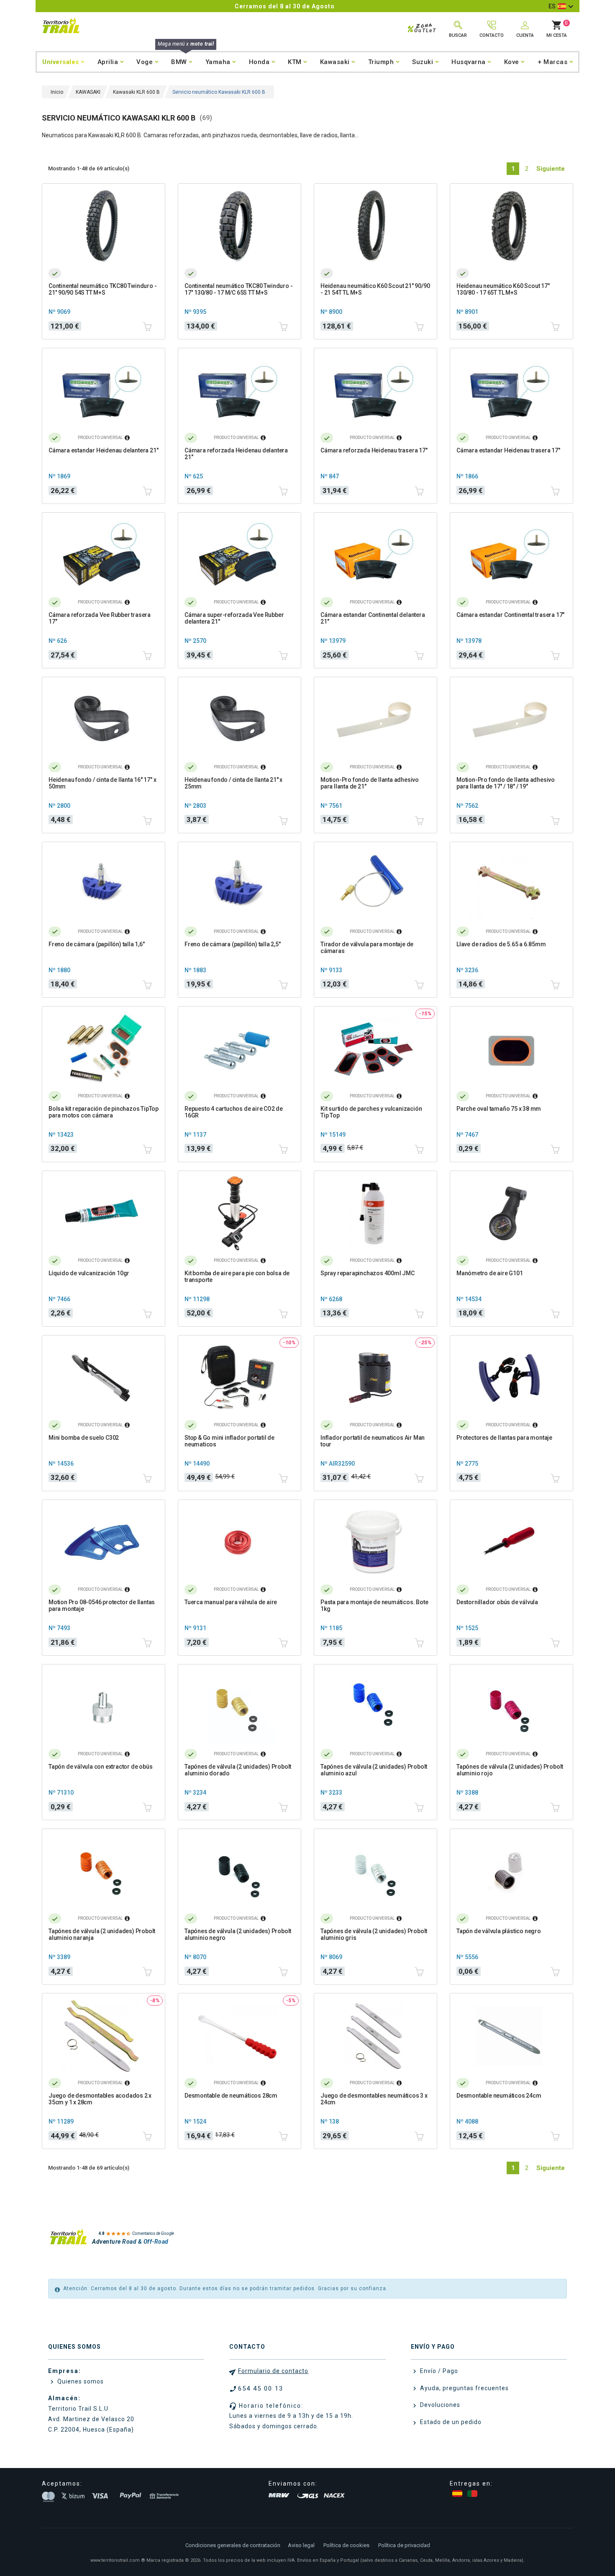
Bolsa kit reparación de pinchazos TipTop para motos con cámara (104, 1112)
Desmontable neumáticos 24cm (499, 2096)
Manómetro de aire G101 (490, 1273)
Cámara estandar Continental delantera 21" (373, 618)
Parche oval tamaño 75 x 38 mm (499, 1109)
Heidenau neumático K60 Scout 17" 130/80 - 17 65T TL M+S (503, 289)
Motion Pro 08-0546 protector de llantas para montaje (102, 1605)
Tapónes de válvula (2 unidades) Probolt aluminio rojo (510, 1770)
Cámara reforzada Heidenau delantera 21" (236, 454)
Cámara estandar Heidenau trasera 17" (508, 450)
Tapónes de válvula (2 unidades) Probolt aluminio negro (238, 1934)
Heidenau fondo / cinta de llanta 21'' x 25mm (233, 783)
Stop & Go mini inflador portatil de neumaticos (229, 1441)
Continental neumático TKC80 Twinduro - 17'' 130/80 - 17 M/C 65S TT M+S (238, 289)
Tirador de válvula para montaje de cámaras (367, 948)
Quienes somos (80, 2381)
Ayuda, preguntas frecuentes (464, 2388)
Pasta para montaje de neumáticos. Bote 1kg (374, 1605)
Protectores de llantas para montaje (504, 1438)
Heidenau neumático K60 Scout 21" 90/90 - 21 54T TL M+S (375, 289)
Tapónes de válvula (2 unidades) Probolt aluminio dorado (238, 1770)
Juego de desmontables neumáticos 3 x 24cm (374, 2099)
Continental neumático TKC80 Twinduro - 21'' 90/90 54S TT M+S (102, 289)
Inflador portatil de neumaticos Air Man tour (373, 1441)
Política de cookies (346, 2545)
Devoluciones (439, 2405)
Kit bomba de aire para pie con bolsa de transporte (237, 1276)
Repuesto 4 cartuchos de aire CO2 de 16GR (234, 1112)
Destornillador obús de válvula (497, 1602)
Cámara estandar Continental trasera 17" (510, 615)
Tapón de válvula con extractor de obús (100, 1767)
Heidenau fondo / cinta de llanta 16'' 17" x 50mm (102, 783)
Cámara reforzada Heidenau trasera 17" (374, 450)
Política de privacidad (404, 2545)
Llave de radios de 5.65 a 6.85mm (501, 944)
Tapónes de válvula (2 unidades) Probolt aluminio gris (374, 1934)
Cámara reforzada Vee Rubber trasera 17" (100, 618)
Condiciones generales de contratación (233, 2545)
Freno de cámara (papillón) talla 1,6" (97, 944)
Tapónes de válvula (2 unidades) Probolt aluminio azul (374, 1770)
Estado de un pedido (450, 2422)
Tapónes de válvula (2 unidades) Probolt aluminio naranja (102, 1934)
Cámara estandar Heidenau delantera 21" (103, 450)
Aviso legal (301, 2545)
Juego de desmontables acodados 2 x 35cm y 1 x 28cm (100, 2099)
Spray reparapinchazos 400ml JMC (368, 1273)
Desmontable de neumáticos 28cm (231, 2096)
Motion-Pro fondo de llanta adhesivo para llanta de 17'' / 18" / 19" (506, 783)
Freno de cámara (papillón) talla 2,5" (233, 944)
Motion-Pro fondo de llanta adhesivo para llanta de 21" (370, 783)
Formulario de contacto (273, 2371)
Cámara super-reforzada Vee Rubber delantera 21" (234, 618)
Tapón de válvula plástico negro (499, 1931)
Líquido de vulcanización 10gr (89, 1273)
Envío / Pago (438, 2371)
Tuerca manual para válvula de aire (231, 1602)
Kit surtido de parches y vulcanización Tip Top (371, 1112)
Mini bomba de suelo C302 (84, 1438)
